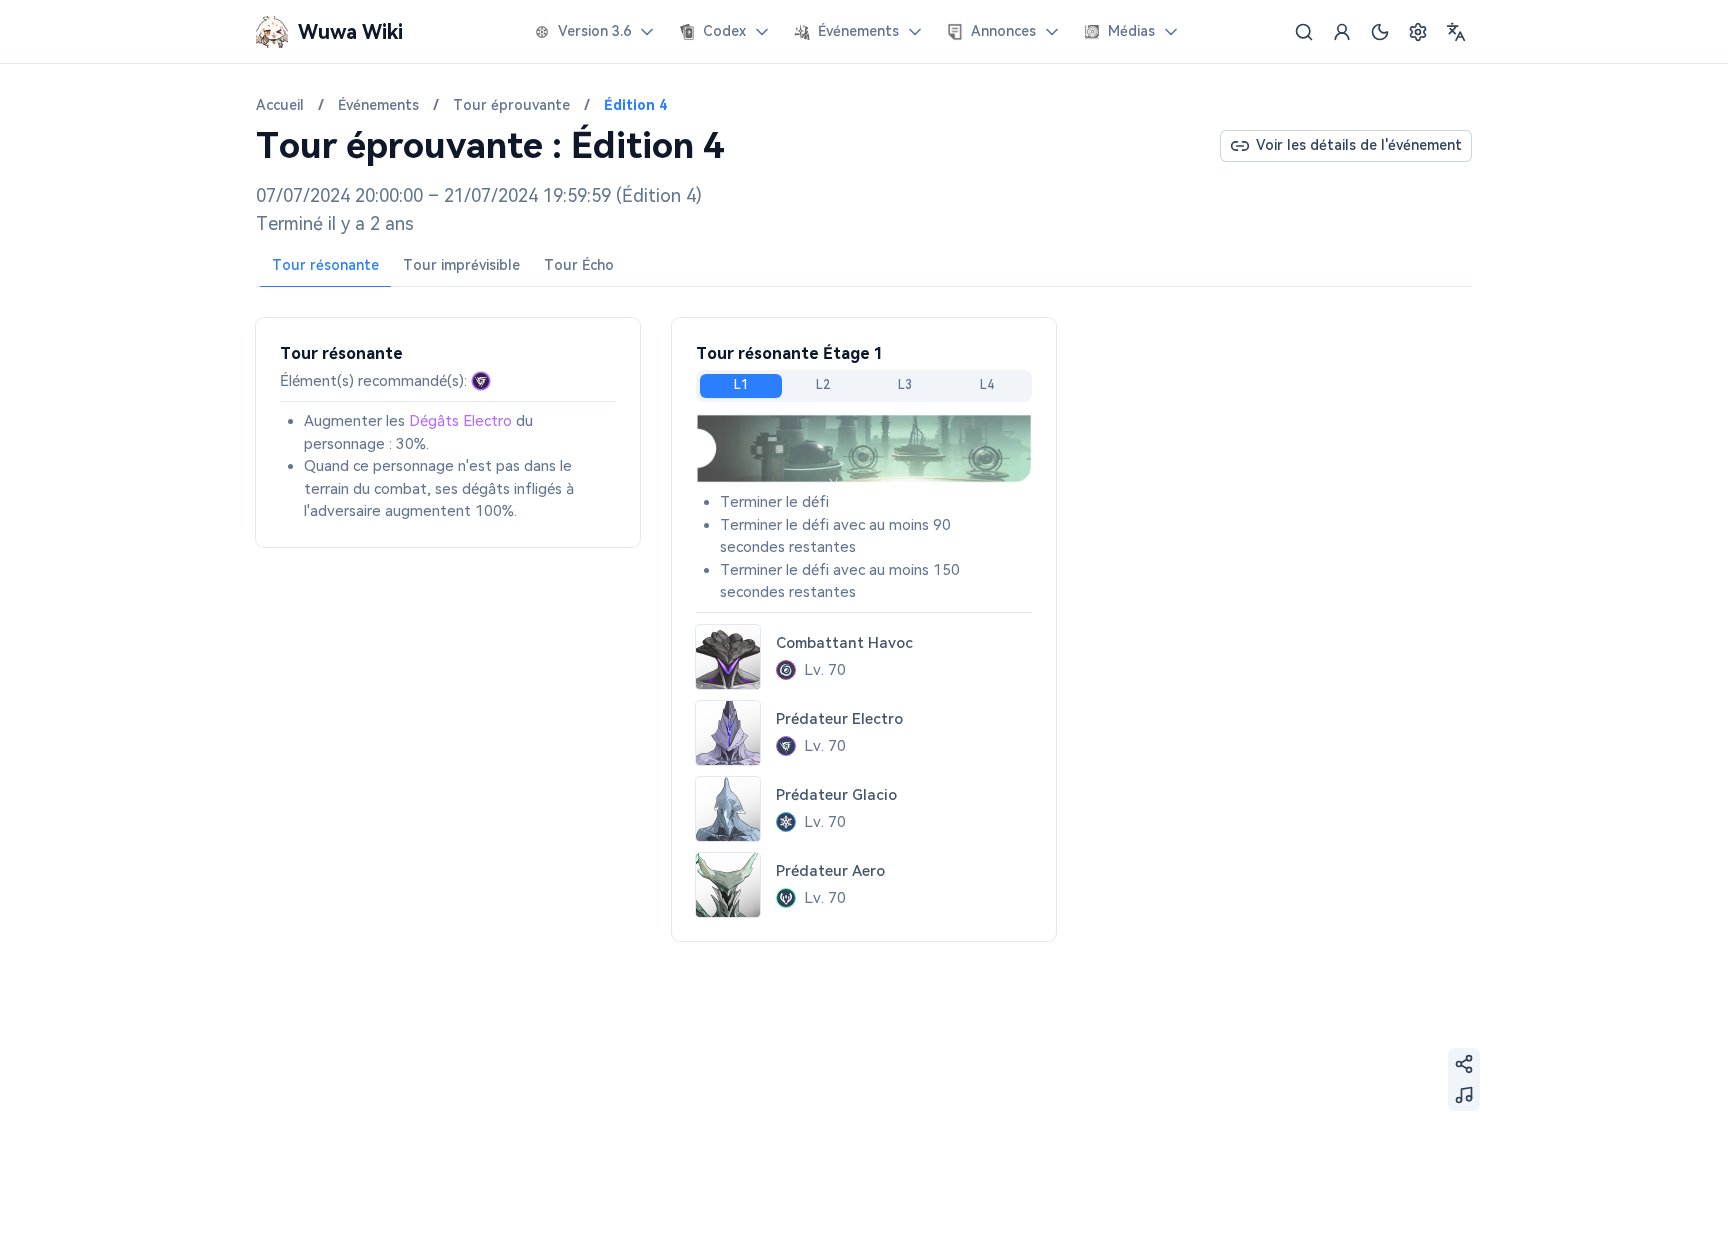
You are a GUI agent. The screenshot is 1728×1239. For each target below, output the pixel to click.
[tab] (325, 266)
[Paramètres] (1418, 32)
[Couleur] (1380, 32)
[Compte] (1342, 32)
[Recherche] (1304, 32)
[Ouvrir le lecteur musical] (1464, 1095)
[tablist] (864, 266)
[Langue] (1456, 32)
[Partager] (1464, 1064)
